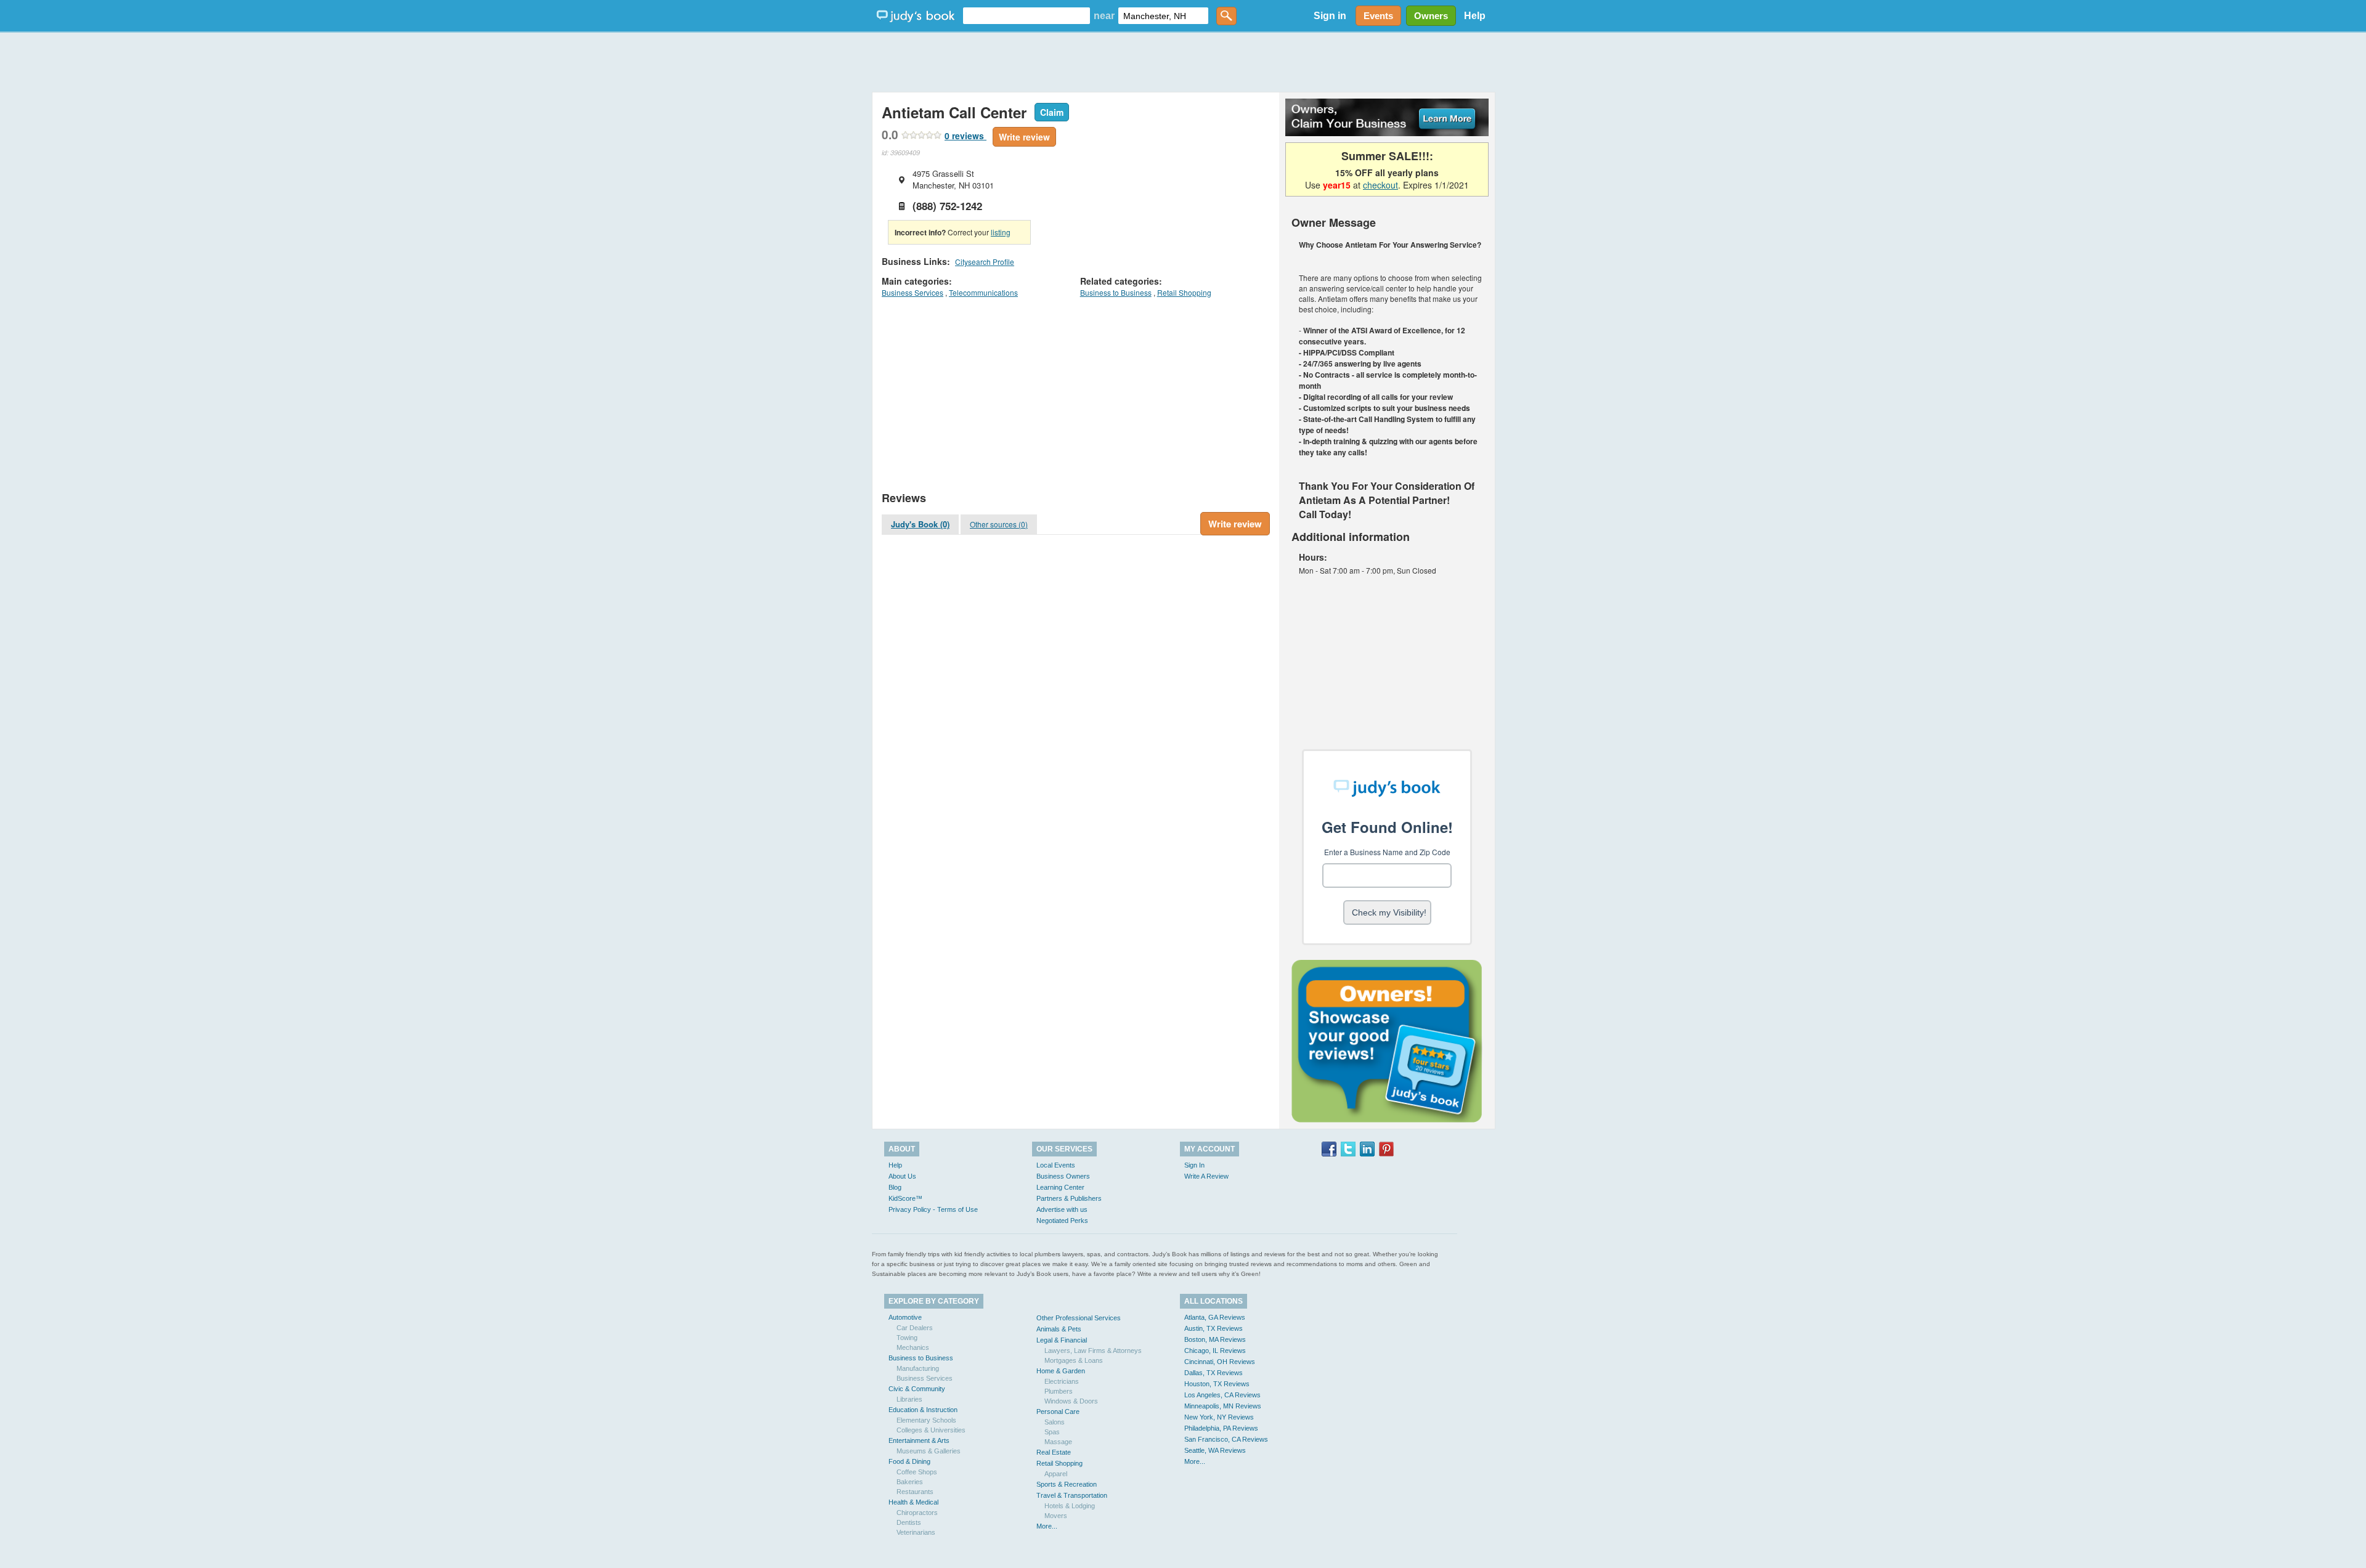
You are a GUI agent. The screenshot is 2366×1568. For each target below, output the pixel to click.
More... (1047, 1526)
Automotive (905, 1317)
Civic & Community (917, 1389)
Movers (1056, 1516)
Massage (1058, 1442)
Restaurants (915, 1492)
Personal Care (1058, 1412)
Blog (895, 1187)
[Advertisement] (1183, 62)
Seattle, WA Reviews (1215, 1450)
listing (1001, 232)
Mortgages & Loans (1074, 1360)
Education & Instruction (923, 1410)
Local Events (1056, 1165)
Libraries (909, 1399)
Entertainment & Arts (919, 1440)
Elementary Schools (926, 1420)
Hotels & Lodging (1070, 1506)
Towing (907, 1338)
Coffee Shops (917, 1472)
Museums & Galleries (929, 1451)
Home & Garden (1061, 1371)
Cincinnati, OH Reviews (1220, 1362)
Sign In (1194, 1165)
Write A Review (1206, 1176)
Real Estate (1054, 1452)
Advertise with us (1062, 1209)
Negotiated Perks (1062, 1221)
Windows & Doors (1071, 1401)
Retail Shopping (1184, 292)
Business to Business (1116, 292)
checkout (1380, 185)
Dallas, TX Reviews (1213, 1373)
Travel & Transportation (1072, 1495)
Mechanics (913, 1347)
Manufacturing (918, 1368)
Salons (1055, 1422)
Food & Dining (909, 1461)
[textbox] (1026, 16)
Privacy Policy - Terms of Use (933, 1209)
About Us (902, 1176)
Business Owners (1063, 1176)
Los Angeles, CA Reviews (1222, 1395)
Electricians (1062, 1381)
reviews (966, 136)
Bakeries (910, 1482)
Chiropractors (917, 1513)
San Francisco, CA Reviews (1226, 1439)
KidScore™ (905, 1198)
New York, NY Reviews (1219, 1417)
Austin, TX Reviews (1213, 1328)
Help (1475, 16)
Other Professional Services (1079, 1318)
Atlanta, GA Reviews (1215, 1317)
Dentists (909, 1522)
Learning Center (1060, 1187)
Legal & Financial (1062, 1340)
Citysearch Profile (985, 262)
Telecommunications (983, 292)
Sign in (1330, 16)
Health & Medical (913, 1502)
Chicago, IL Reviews (1215, 1351)
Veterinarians (916, 1532)
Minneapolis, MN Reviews (1223, 1406)
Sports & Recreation (1067, 1484)
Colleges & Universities (931, 1430)
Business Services (913, 292)
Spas (1052, 1432)
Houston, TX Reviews (1217, 1384)
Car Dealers (915, 1328)
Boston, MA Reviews (1215, 1339)
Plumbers (1059, 1391)
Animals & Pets (1059, 1329)
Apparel (1056, 1474)
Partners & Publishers (1069, 1198)
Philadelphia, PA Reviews (1221, 1428)
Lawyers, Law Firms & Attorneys (1093, 1351)
